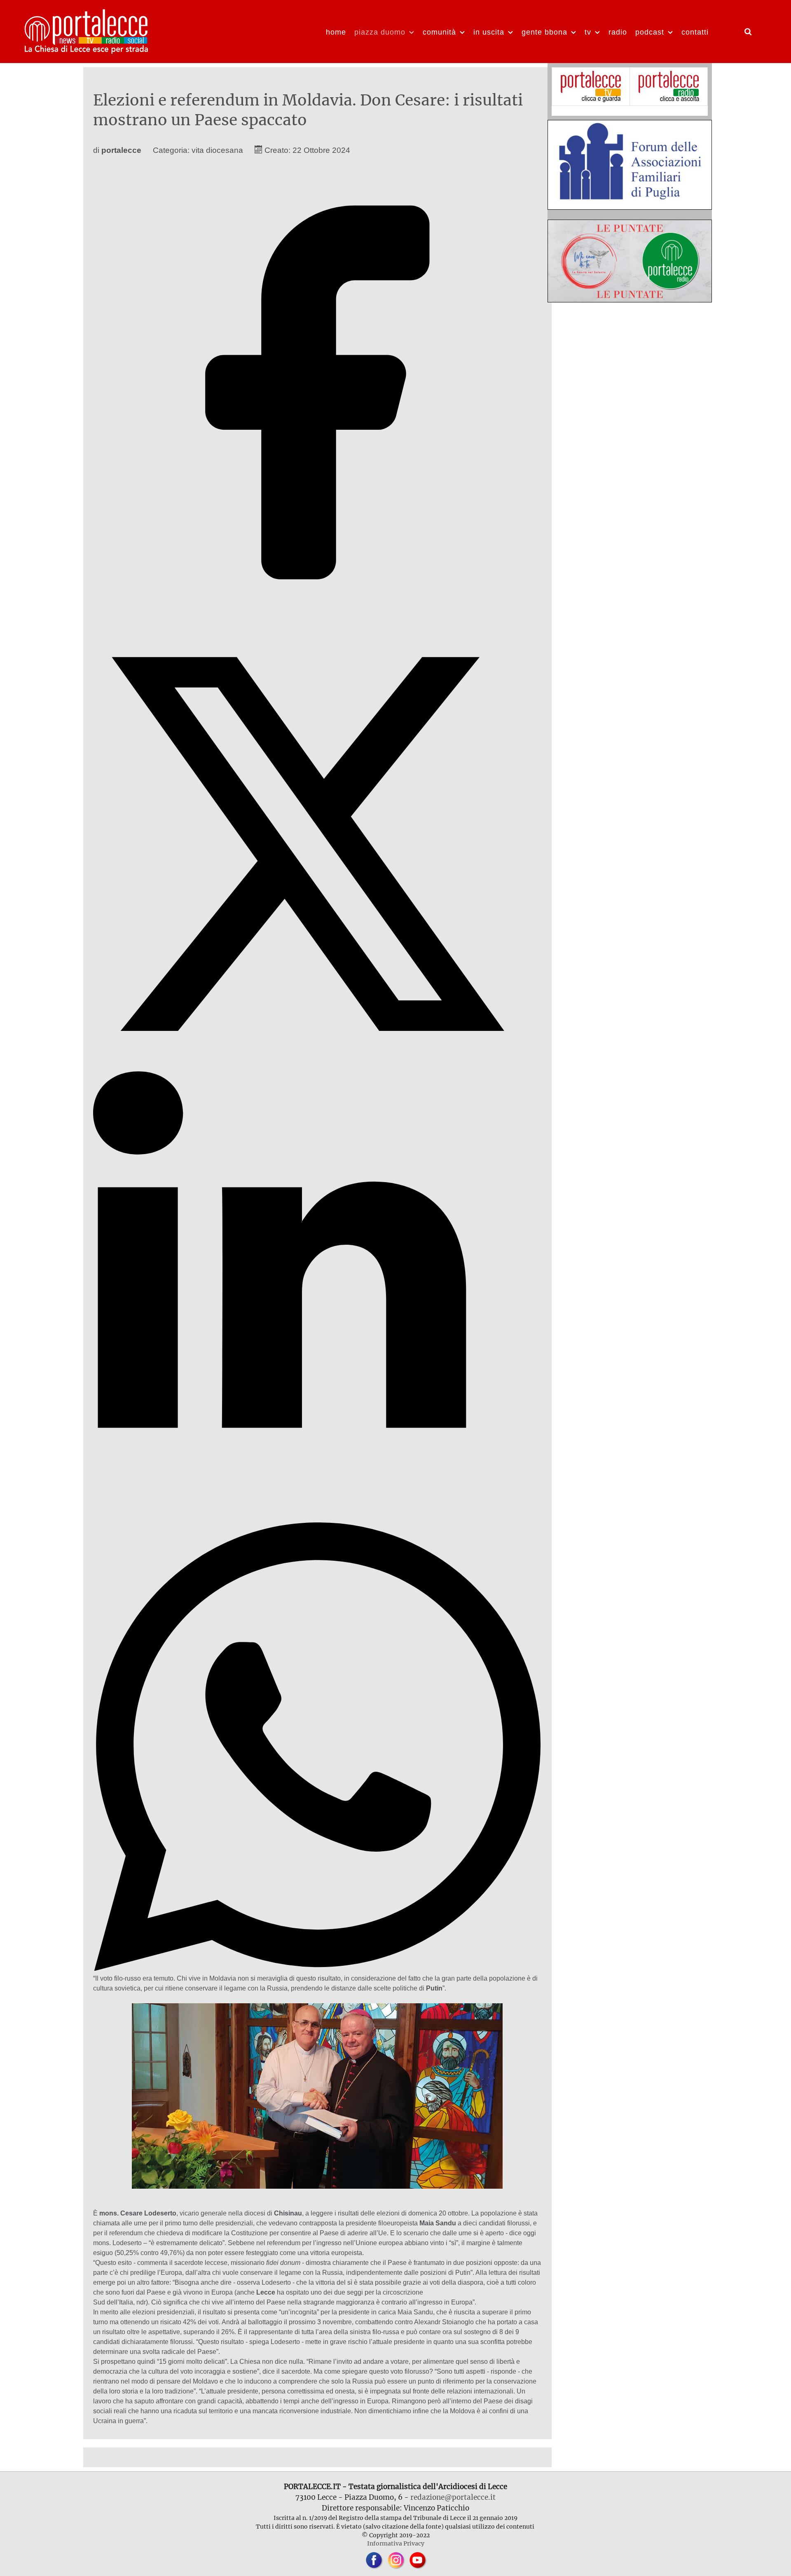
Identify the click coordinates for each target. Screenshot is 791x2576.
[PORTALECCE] (87, 30)
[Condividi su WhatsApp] (317, 1968)
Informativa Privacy (396, 2543)
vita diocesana (217, 150)
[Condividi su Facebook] (317, 615)
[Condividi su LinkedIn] (317, 1517)
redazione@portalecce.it (453, 2497)
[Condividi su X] (317, 1066)
